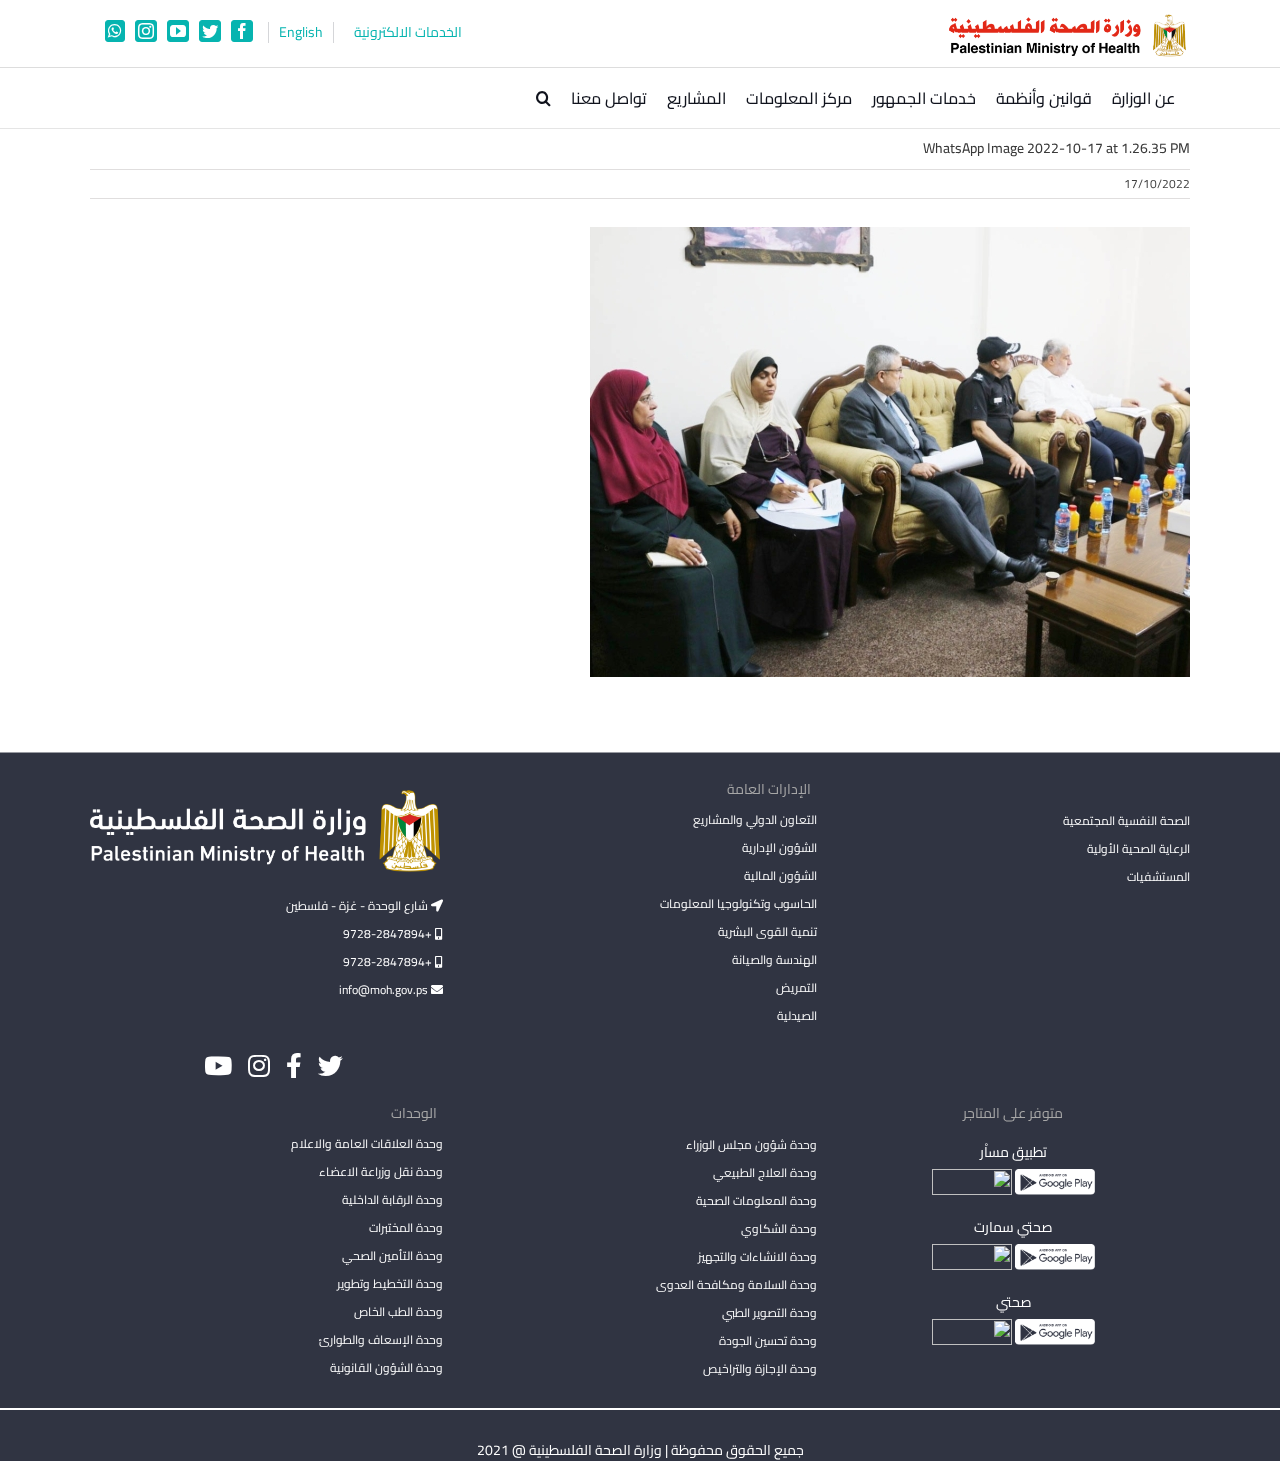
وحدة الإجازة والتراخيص (759, 1368)
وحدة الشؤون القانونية (386, 1367)
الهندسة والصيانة (774, 959)
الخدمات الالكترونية (408, 32)
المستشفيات (1158, 876)
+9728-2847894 (389, 933)
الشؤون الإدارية (779, 847)
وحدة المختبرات (406, 1227)
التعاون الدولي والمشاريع (754, 819)
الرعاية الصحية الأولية (1138, 848)
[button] (543, 98)
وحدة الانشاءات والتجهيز (757, 1256)
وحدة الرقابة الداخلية (392, 1199)
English (301, 32)
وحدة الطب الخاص (398, 1311)
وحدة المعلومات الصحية (756, 1200)
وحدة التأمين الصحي (392, 1255)
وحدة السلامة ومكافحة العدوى (736, 1284)
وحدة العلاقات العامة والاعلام (367, 1143)
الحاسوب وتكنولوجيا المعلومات (738, 903)
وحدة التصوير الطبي (769, 1312)
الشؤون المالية (780, 875)
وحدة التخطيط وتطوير (390, 1283)
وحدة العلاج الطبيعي (764, 1172)
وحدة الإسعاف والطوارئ (381, 1339)
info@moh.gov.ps (385, 989)
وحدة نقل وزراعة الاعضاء (381, 1171)
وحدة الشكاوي (778, 1228)
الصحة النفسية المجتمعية (1126, 822)
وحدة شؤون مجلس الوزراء (751, 1146)
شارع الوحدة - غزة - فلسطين (358, 905)
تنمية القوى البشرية (767, 931)
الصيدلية (796, 1015)
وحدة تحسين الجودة (767, 1340)
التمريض (796, 987)
